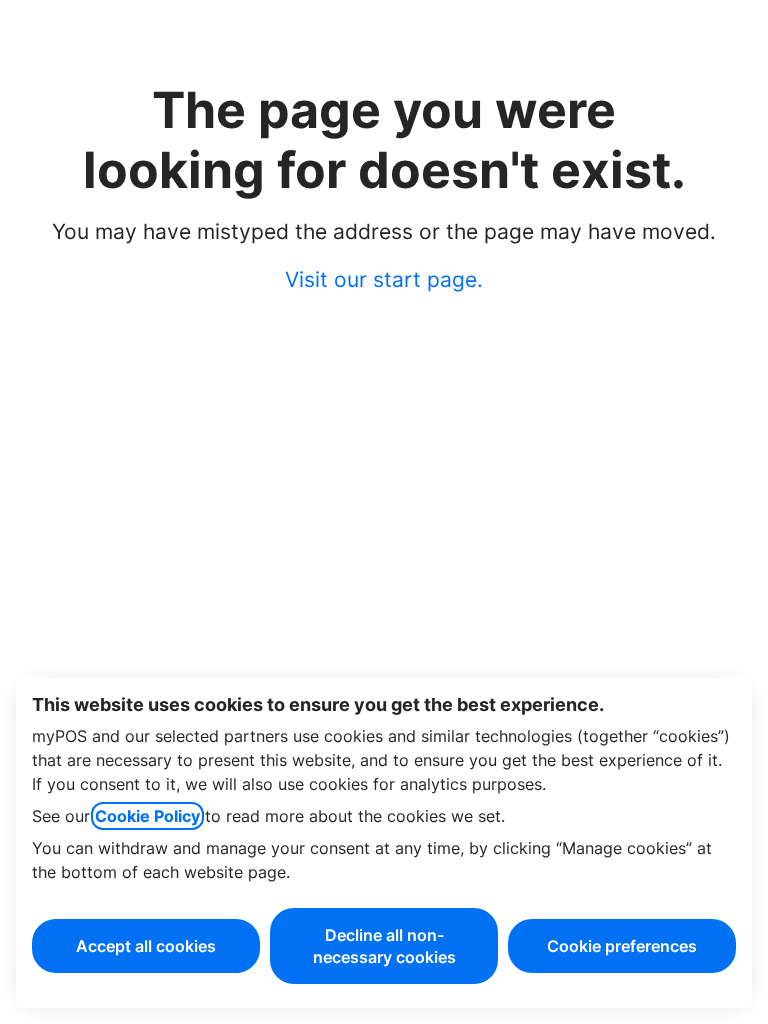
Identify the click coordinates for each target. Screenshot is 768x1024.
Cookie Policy (147, 816)
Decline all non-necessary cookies (384, 946)
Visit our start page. (384, 279)
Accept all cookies (146, 946)
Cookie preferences (622, 946)
